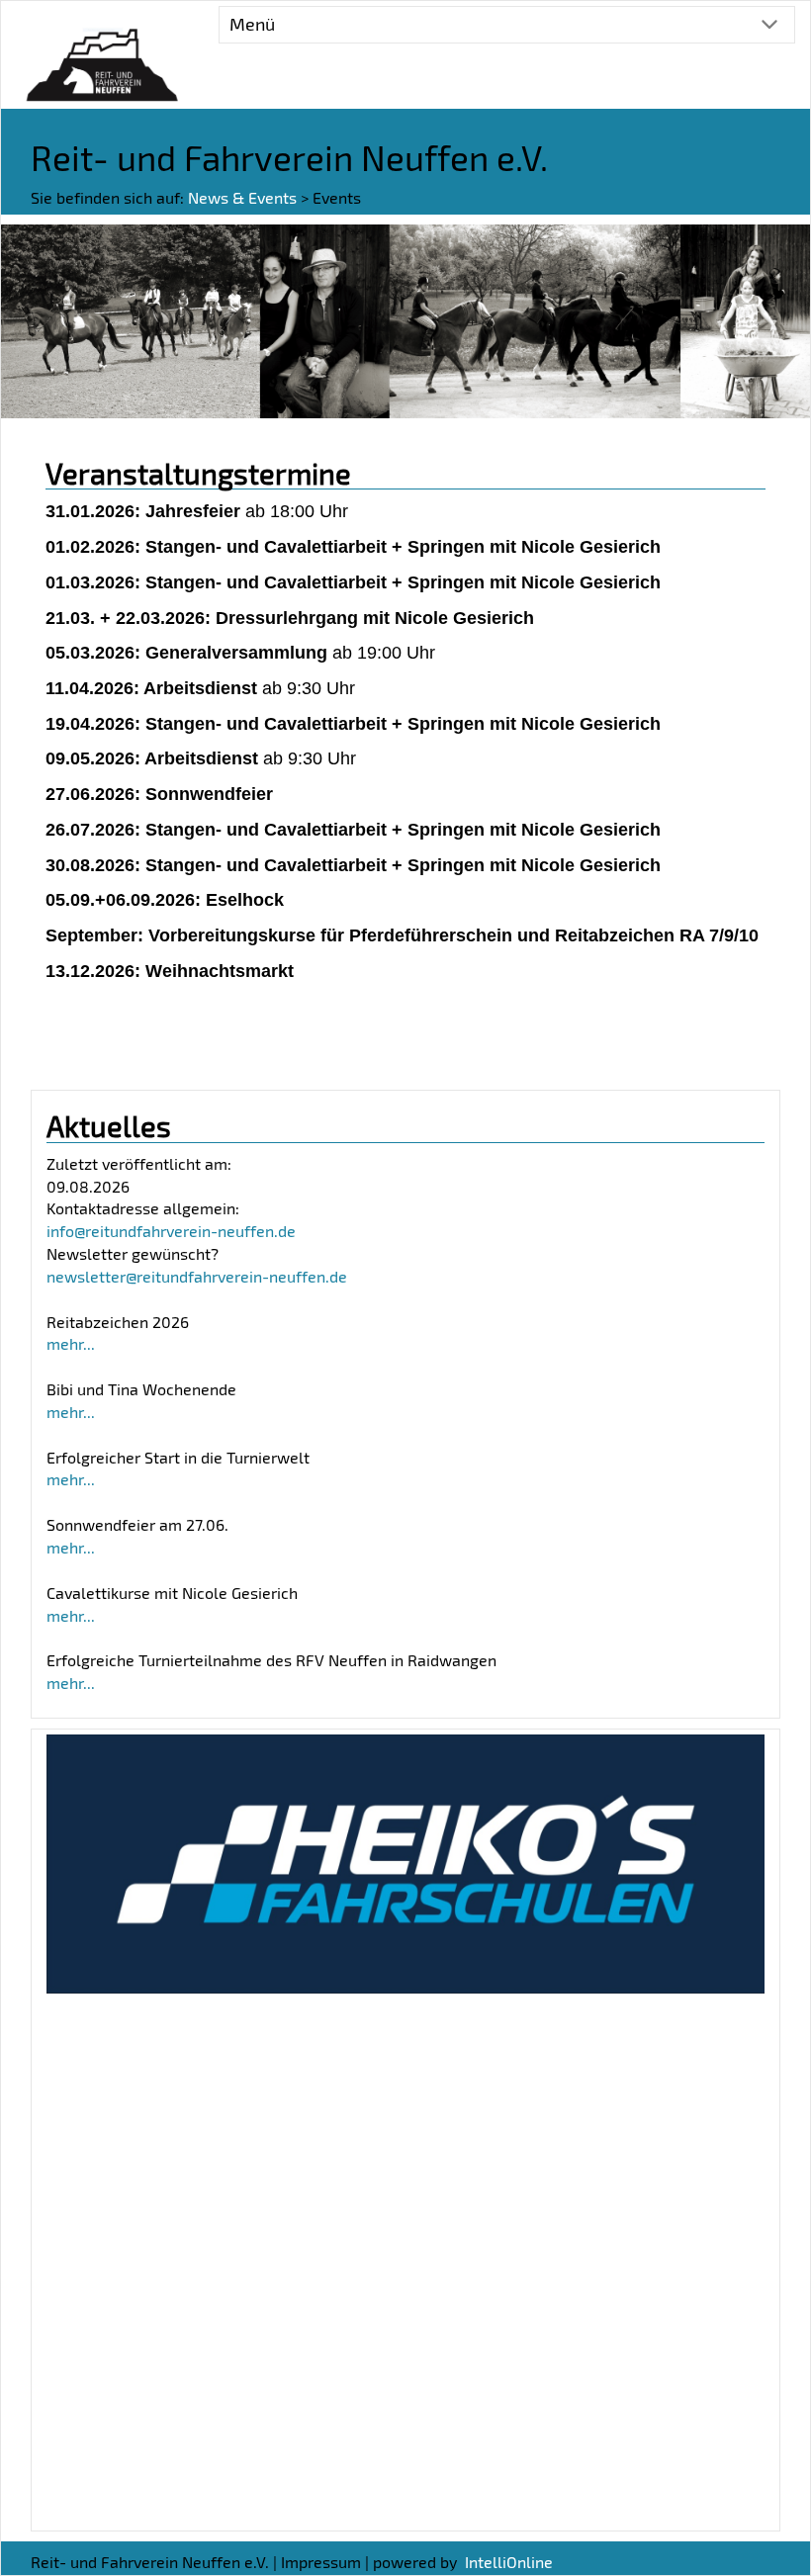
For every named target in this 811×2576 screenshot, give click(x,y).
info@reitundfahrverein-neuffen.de (171, 1231)
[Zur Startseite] (102, 53)
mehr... (71, 1343)
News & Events (242, 197)
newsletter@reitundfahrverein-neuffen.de (197, 1276)
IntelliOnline (509, 2562)
